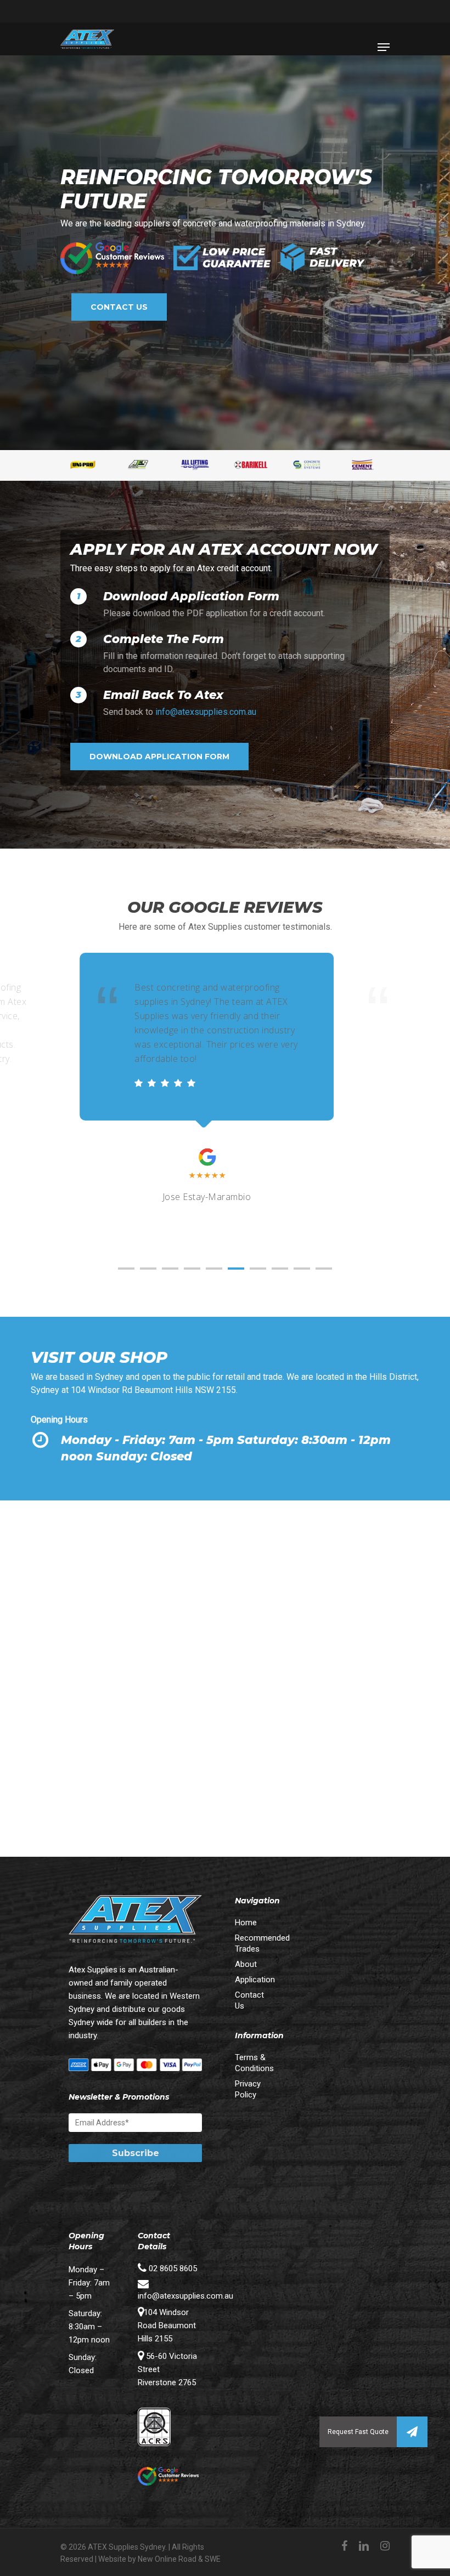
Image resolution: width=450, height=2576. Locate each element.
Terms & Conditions (254, 2063)
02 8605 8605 (172, 2268)
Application (254, 1980)
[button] (412, 2432)
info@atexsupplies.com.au (206, 712)
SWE (213, 2559)
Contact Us (249, 2000)
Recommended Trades (254, 1943)
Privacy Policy (248, 2089)
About (246, 1964)
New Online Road (167, 2559)
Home (246, 1923)
